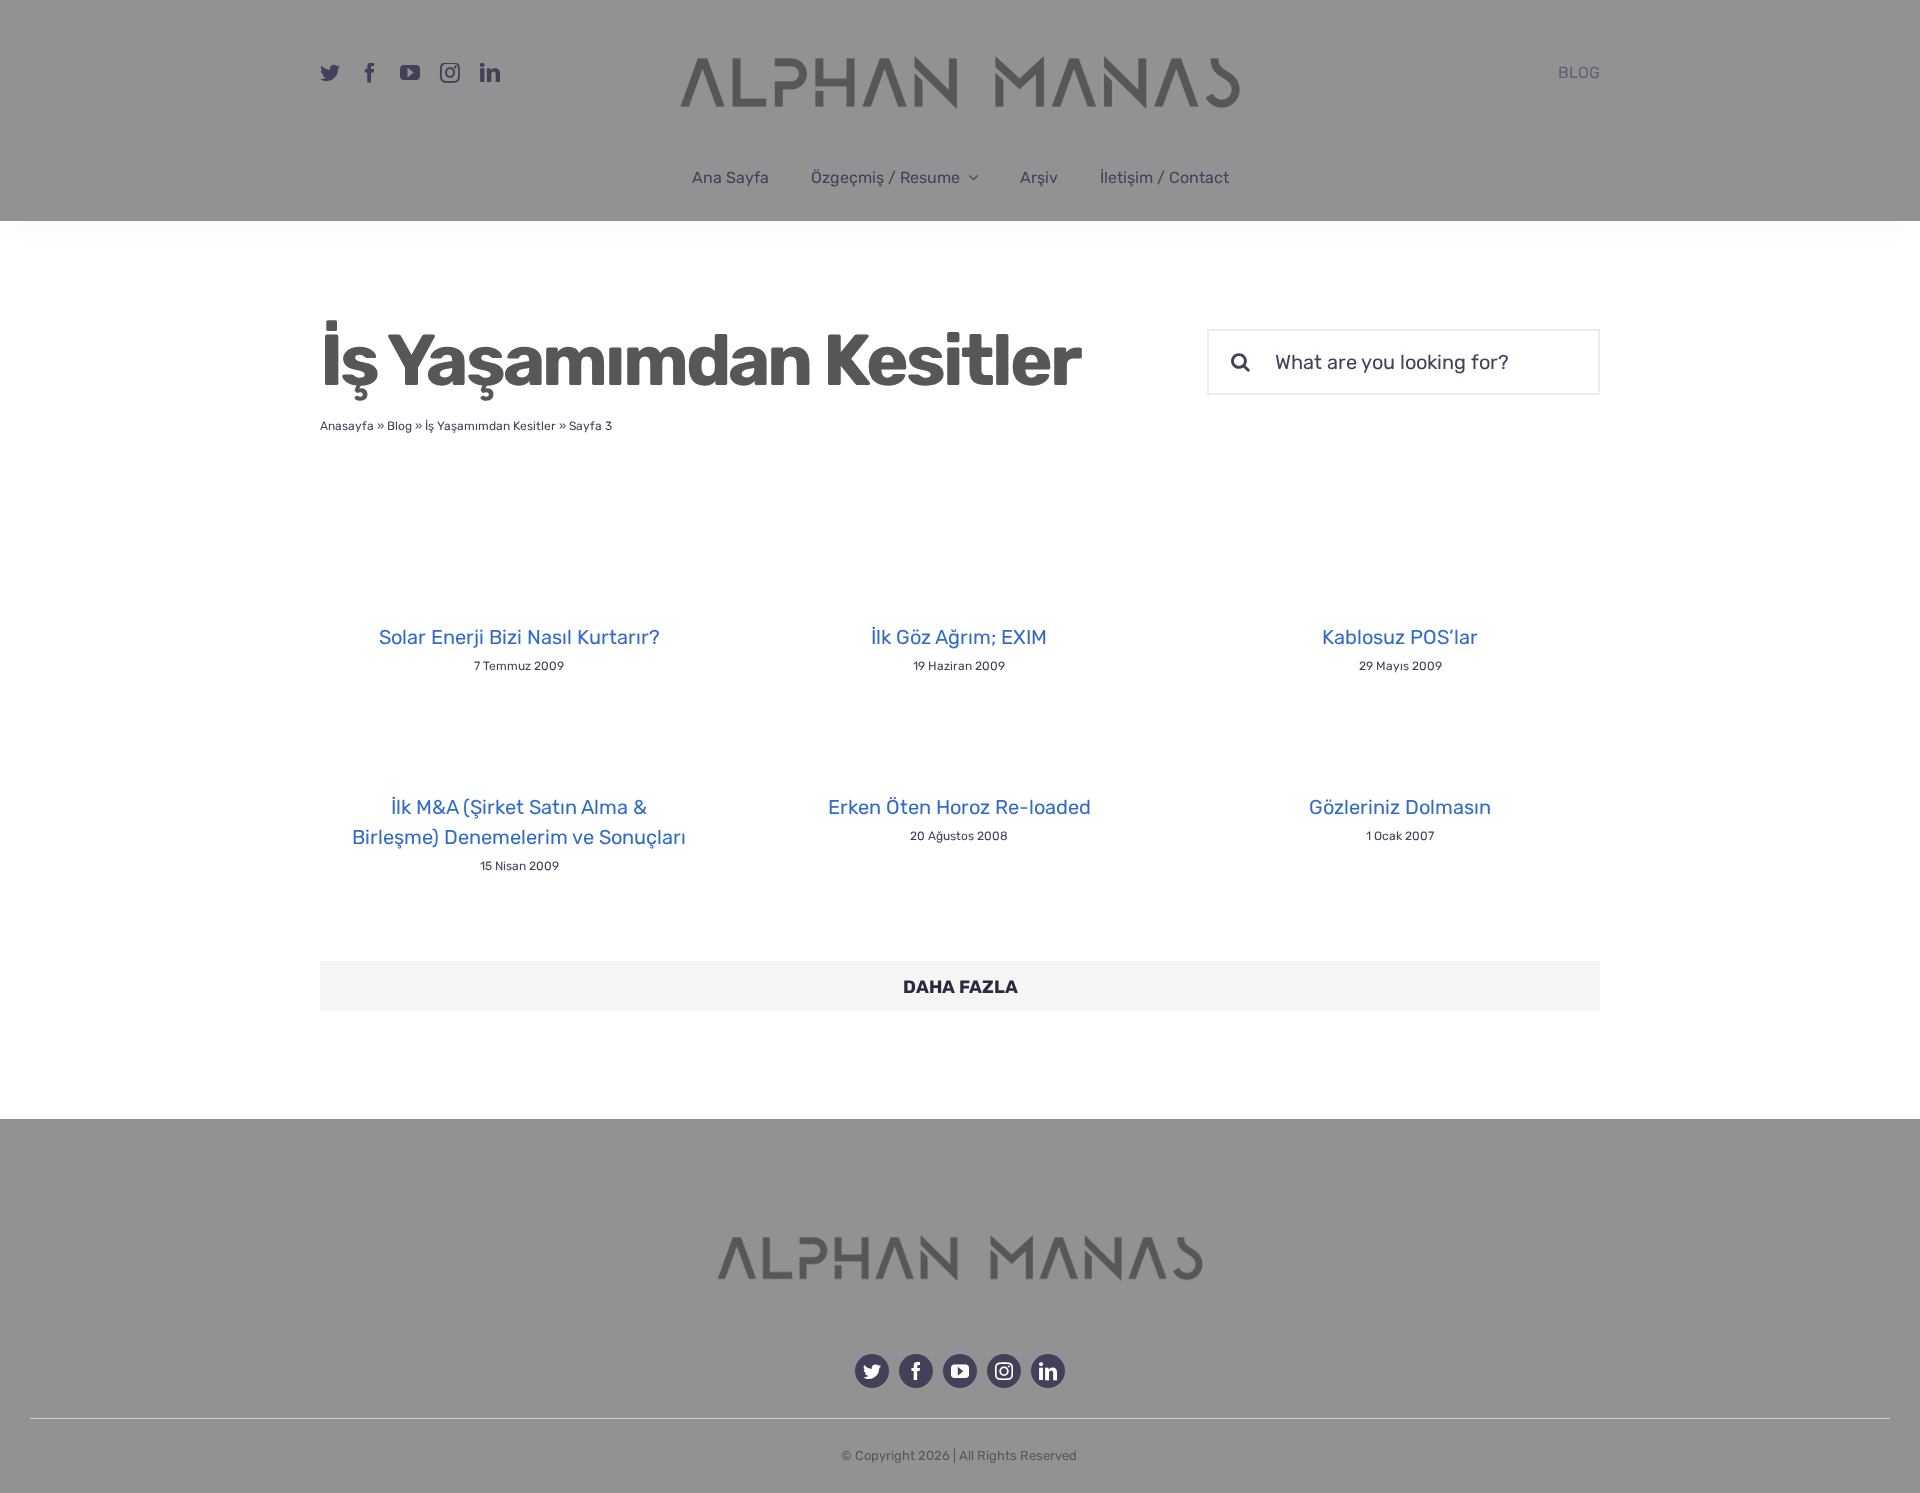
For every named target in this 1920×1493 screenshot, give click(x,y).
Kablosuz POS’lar (1400, 637)
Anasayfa (347, 426)
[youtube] (410, 73)
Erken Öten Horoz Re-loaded (959, 807)
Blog (399, 426)
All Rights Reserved (1018, 1455)
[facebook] (370, 73)
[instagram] (450, 73)
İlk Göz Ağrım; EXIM (959, 637)
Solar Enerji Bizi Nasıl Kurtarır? (519, 637)
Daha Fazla (960, 987)
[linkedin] (490, 73)
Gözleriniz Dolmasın (1400, 807)
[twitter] (330, 73)
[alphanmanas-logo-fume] (960, 1220)
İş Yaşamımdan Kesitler (490, 426)
